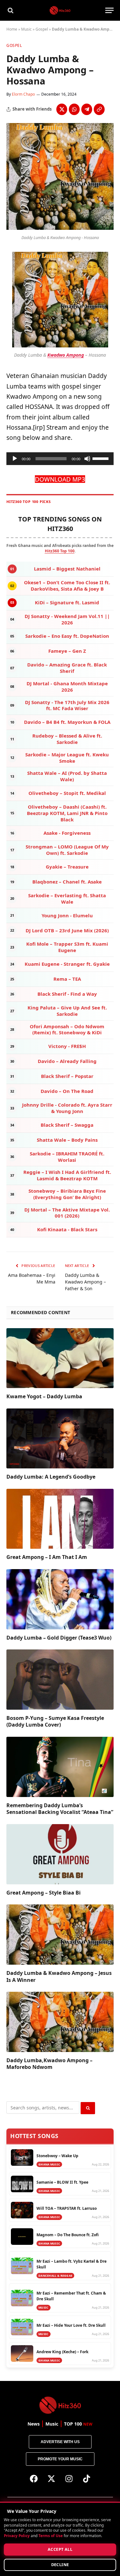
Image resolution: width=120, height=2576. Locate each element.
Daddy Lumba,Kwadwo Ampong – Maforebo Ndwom (49, 2064)
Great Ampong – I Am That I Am (47, 1557)
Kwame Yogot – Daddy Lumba (44, 1396)
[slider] (101, 458)
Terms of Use (51, 2536)
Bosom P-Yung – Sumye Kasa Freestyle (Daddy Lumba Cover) (55, 1721)
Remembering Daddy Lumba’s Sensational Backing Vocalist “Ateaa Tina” (60, 1809)
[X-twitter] (51, 2478)
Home (12, 29)
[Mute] (87, 459)
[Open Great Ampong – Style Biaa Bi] (60, 1854)
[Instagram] (69, 2478)
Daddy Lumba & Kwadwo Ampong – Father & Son (85, 1282)
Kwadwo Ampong (66, 355)
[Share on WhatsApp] (74, 109)
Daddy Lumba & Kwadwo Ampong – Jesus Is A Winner (59, 1976)
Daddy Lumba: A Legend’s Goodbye (51, 1477)
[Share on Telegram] (87, 109)
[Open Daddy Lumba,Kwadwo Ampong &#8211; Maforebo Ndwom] (60, 2022)
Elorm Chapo (23, 94)
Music (26, 29)
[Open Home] (60, 10)
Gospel (42, 29)
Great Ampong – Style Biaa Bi (44, 1893)
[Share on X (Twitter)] (62, 109)
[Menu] (109, 10)
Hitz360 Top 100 (60, 551)
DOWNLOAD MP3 (60, 479)
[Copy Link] (99, 109)
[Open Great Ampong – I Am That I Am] (60, 1519)
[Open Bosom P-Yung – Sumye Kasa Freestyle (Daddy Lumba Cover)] (60, 1679)
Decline (60, 2565)
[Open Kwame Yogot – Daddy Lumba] (60, 1358)
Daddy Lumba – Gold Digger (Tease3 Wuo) (59, 1638)
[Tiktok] (86, 2478)
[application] (60, 459)
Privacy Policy (17, 2536)
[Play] (15, 459)
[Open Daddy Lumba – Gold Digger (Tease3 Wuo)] (60, 1599)
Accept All (60, 2549)
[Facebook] (34, 2478)
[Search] (10, 10)
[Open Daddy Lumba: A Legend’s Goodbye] (60, 1438)
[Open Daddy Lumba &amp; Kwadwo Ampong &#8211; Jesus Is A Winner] (60, 1934)
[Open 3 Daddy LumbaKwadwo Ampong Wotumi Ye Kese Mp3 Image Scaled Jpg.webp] (60, 228)
